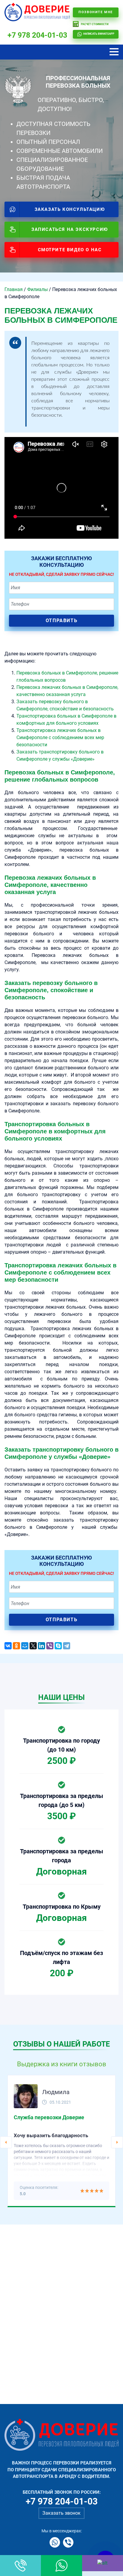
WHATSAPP (99, 34)
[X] (33, 1646)
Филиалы (37, 289)
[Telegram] (67, 1646)
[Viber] (50, 1646)
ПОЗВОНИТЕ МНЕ (96, 12)
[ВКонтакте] (8, 1646)
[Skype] (58, 1646)
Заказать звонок (61, 2513)
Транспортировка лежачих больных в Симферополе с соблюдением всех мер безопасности (60, 737)
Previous (6, 2142)
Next (117, 2142)
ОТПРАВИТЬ (61, 621)
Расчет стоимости (95, 24)
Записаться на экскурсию (70, 229)
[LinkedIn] (41, 1646)
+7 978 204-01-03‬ (37, 35)
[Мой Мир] (25, 1646)
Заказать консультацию (70, 209)
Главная (14, 289)
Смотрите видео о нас (70, 250)
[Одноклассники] (16, 1646)
